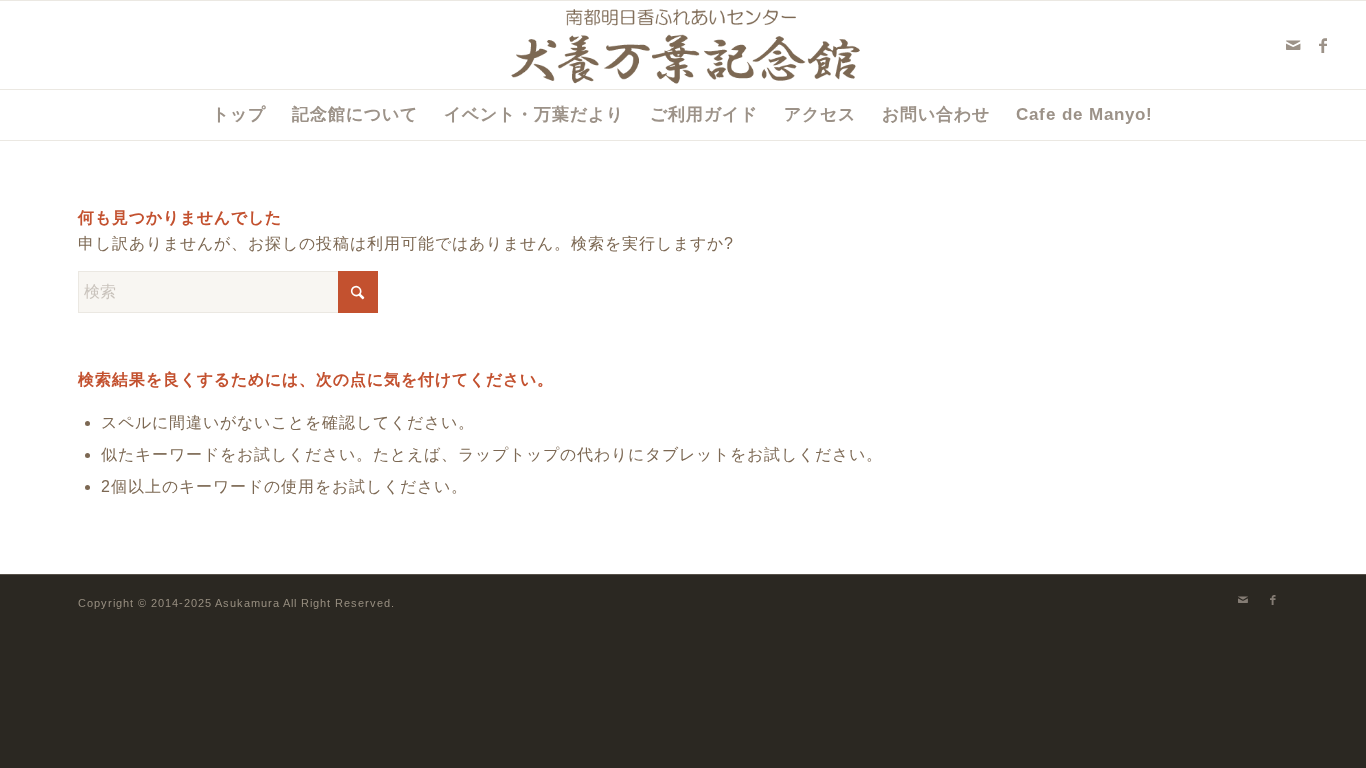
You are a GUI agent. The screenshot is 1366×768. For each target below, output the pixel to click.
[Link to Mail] (1294, 45)
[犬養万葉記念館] (683, 45)
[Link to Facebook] (1324, 45)
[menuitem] (239, 115)
